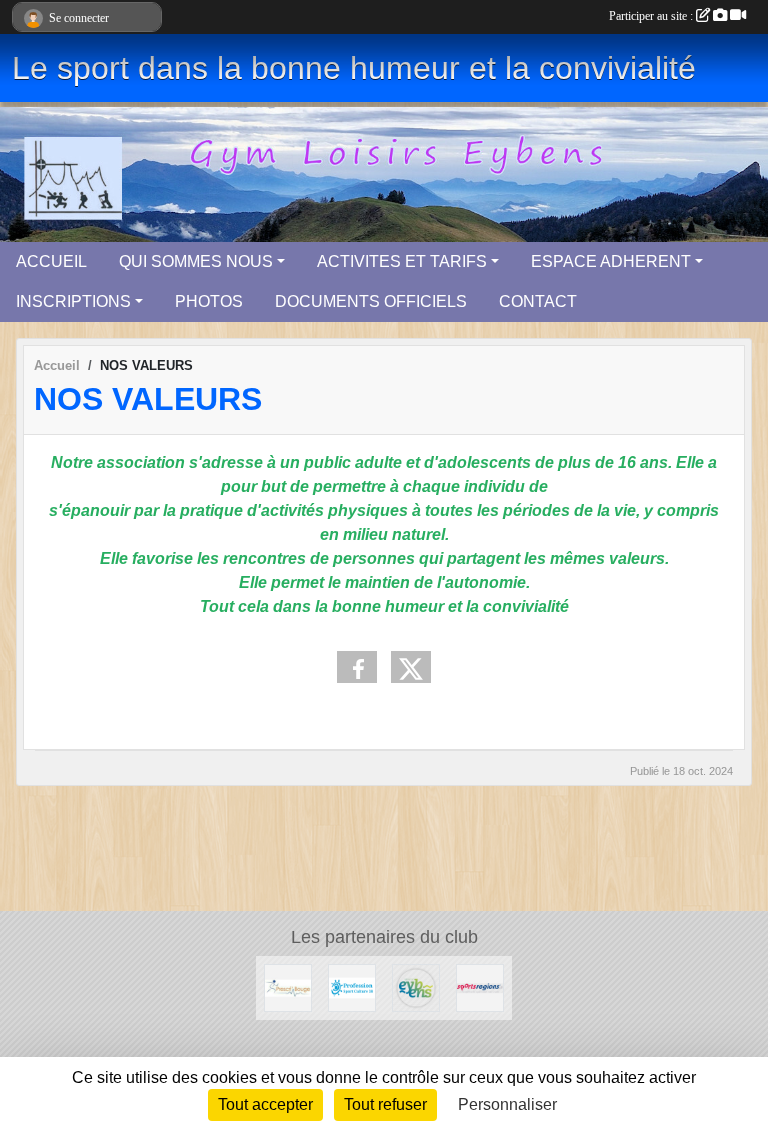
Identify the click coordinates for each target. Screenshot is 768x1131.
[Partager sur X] (411, 667)
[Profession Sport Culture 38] (352, 986)
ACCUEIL (51, 261)
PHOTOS (209, 301)
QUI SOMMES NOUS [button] (196, 261)
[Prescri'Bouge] (288, 986)
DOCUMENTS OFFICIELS (371, 301)
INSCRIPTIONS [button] (73, 301)
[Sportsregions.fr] (480, 986)
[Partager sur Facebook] (357, 667)
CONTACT (538, 301)
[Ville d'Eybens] (416, 986)
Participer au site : (652, 16)
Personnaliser (507, 1104)
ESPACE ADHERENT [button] (611, 261)
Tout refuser (385, 1104)
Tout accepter (265, 1104)
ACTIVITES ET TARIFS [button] (402, 261)
